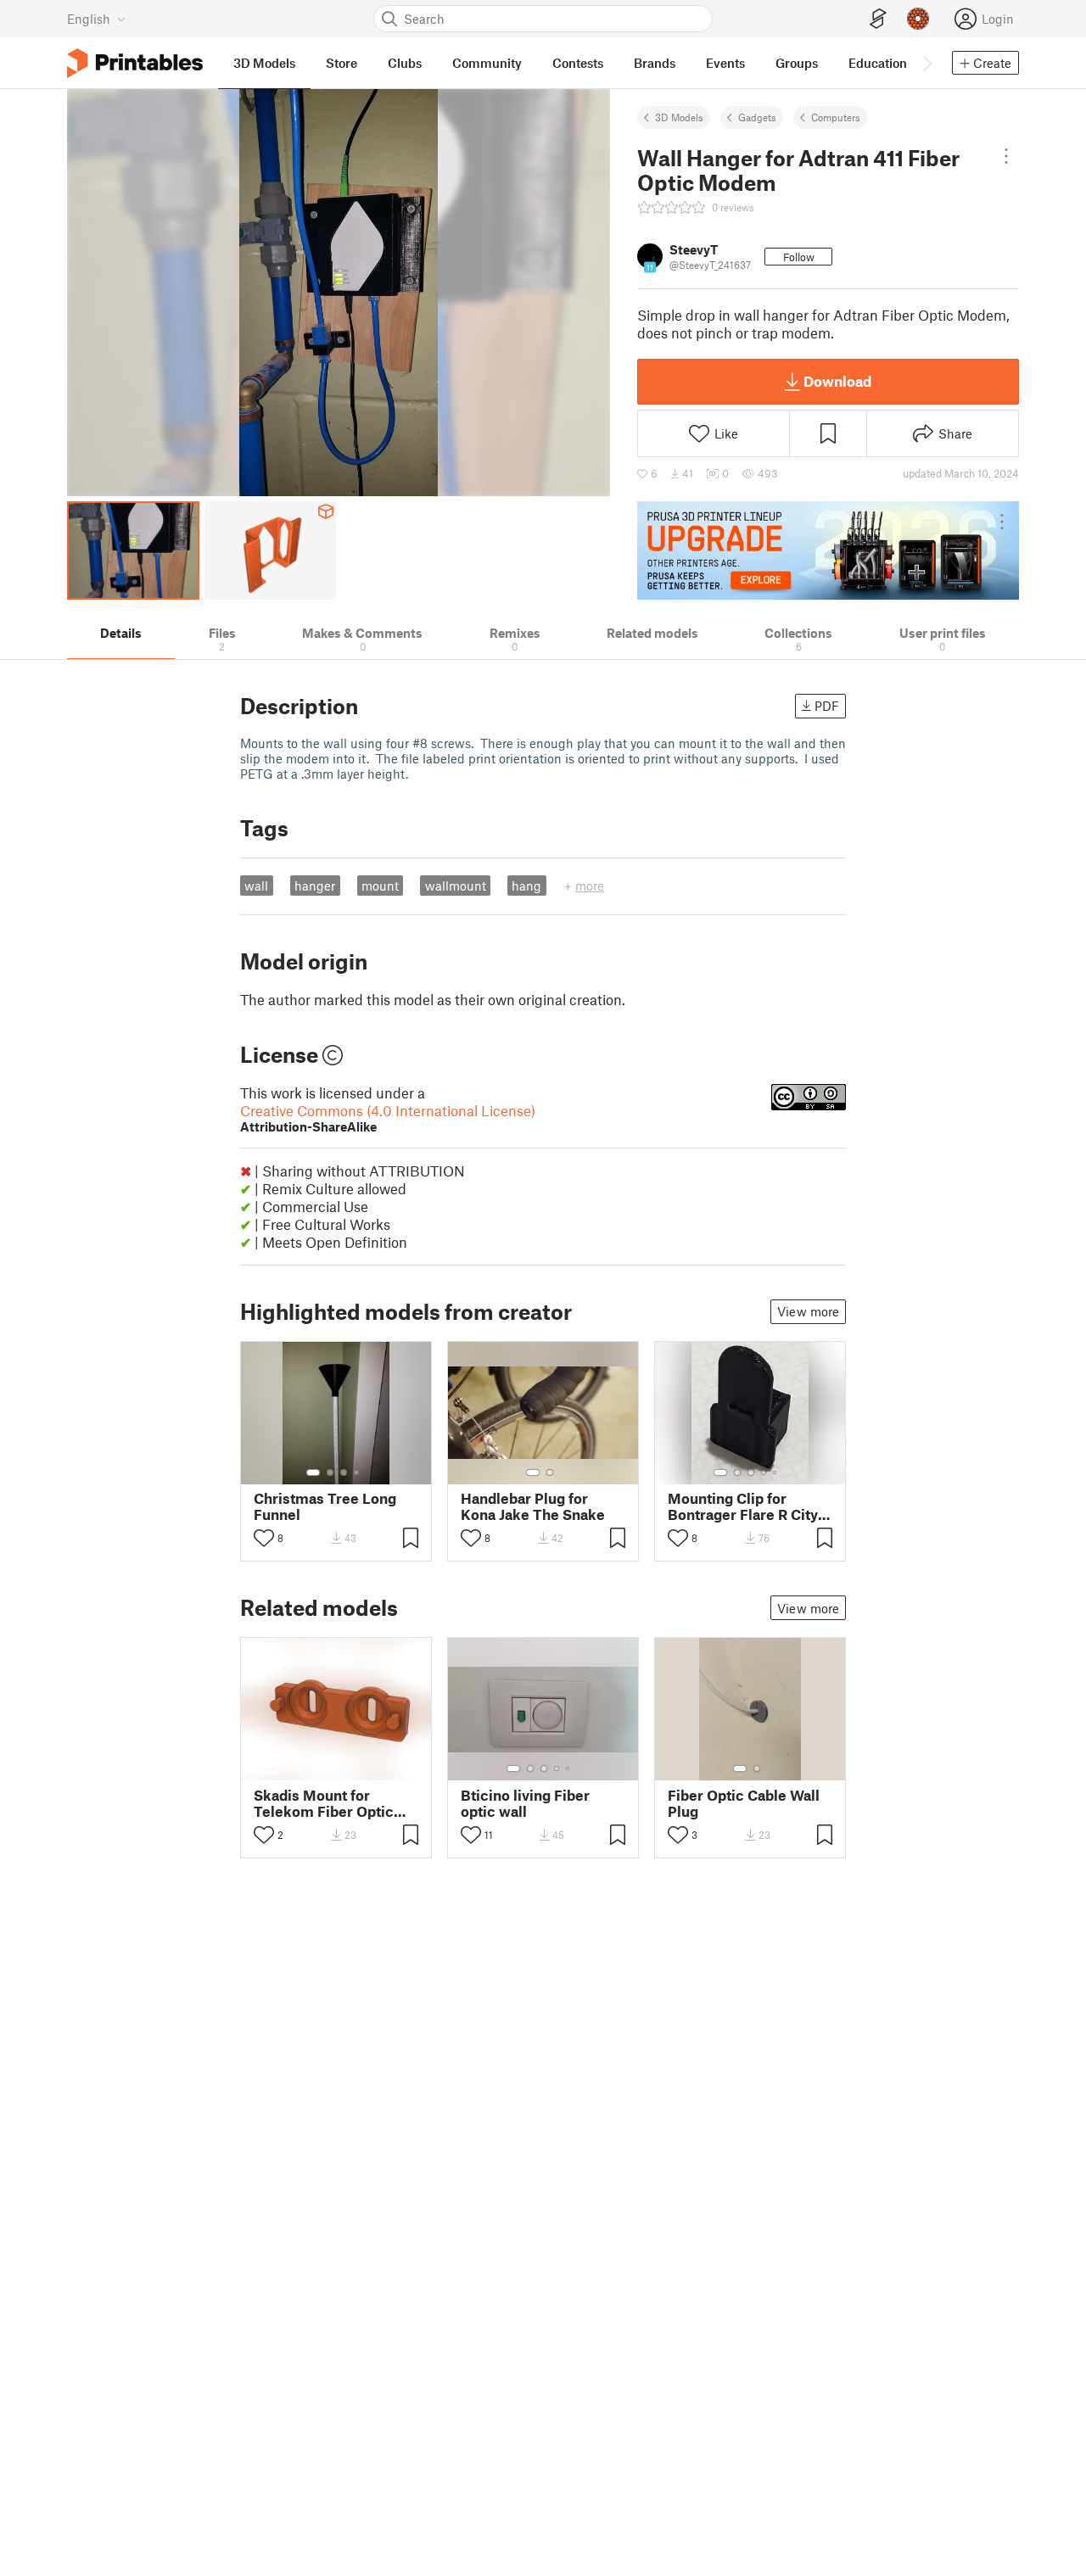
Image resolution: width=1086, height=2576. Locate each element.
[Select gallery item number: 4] (357, 1472)
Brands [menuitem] (655, 63)
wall (256, 886)
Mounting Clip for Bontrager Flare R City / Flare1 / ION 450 (748, 1506)
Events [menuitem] (725, 63)
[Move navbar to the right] (926, 63)
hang (526, 886)
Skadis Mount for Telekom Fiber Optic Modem (324, 1803)
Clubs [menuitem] (405, 63)
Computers (836, 117)
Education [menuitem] (878, 63)
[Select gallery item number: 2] (330, 1472)
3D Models (679, 117)
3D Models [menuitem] (264, 63)
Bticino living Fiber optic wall (525, 1803)
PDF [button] (827, 706)
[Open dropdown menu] (1006, 156)
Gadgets (757, 117)
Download (837, 381)
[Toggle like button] (264, 1538)
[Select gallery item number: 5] (776, 1472)
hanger (315, 886)
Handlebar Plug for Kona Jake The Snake (533, 1506)
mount (380, 886)
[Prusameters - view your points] (918, 19)
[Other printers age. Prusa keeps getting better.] (828, 550)
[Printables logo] (135, 63)
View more (808, 1311)
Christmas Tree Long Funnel (325, 1506)
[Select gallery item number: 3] (344, 1472)
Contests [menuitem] (578, 63)
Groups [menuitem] (797, 63)
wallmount (456, 886)
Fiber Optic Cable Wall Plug (744, 1803)
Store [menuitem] (341, 63)
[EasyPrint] (878, 19)
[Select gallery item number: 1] (313, 1472)
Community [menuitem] (487, 63)
